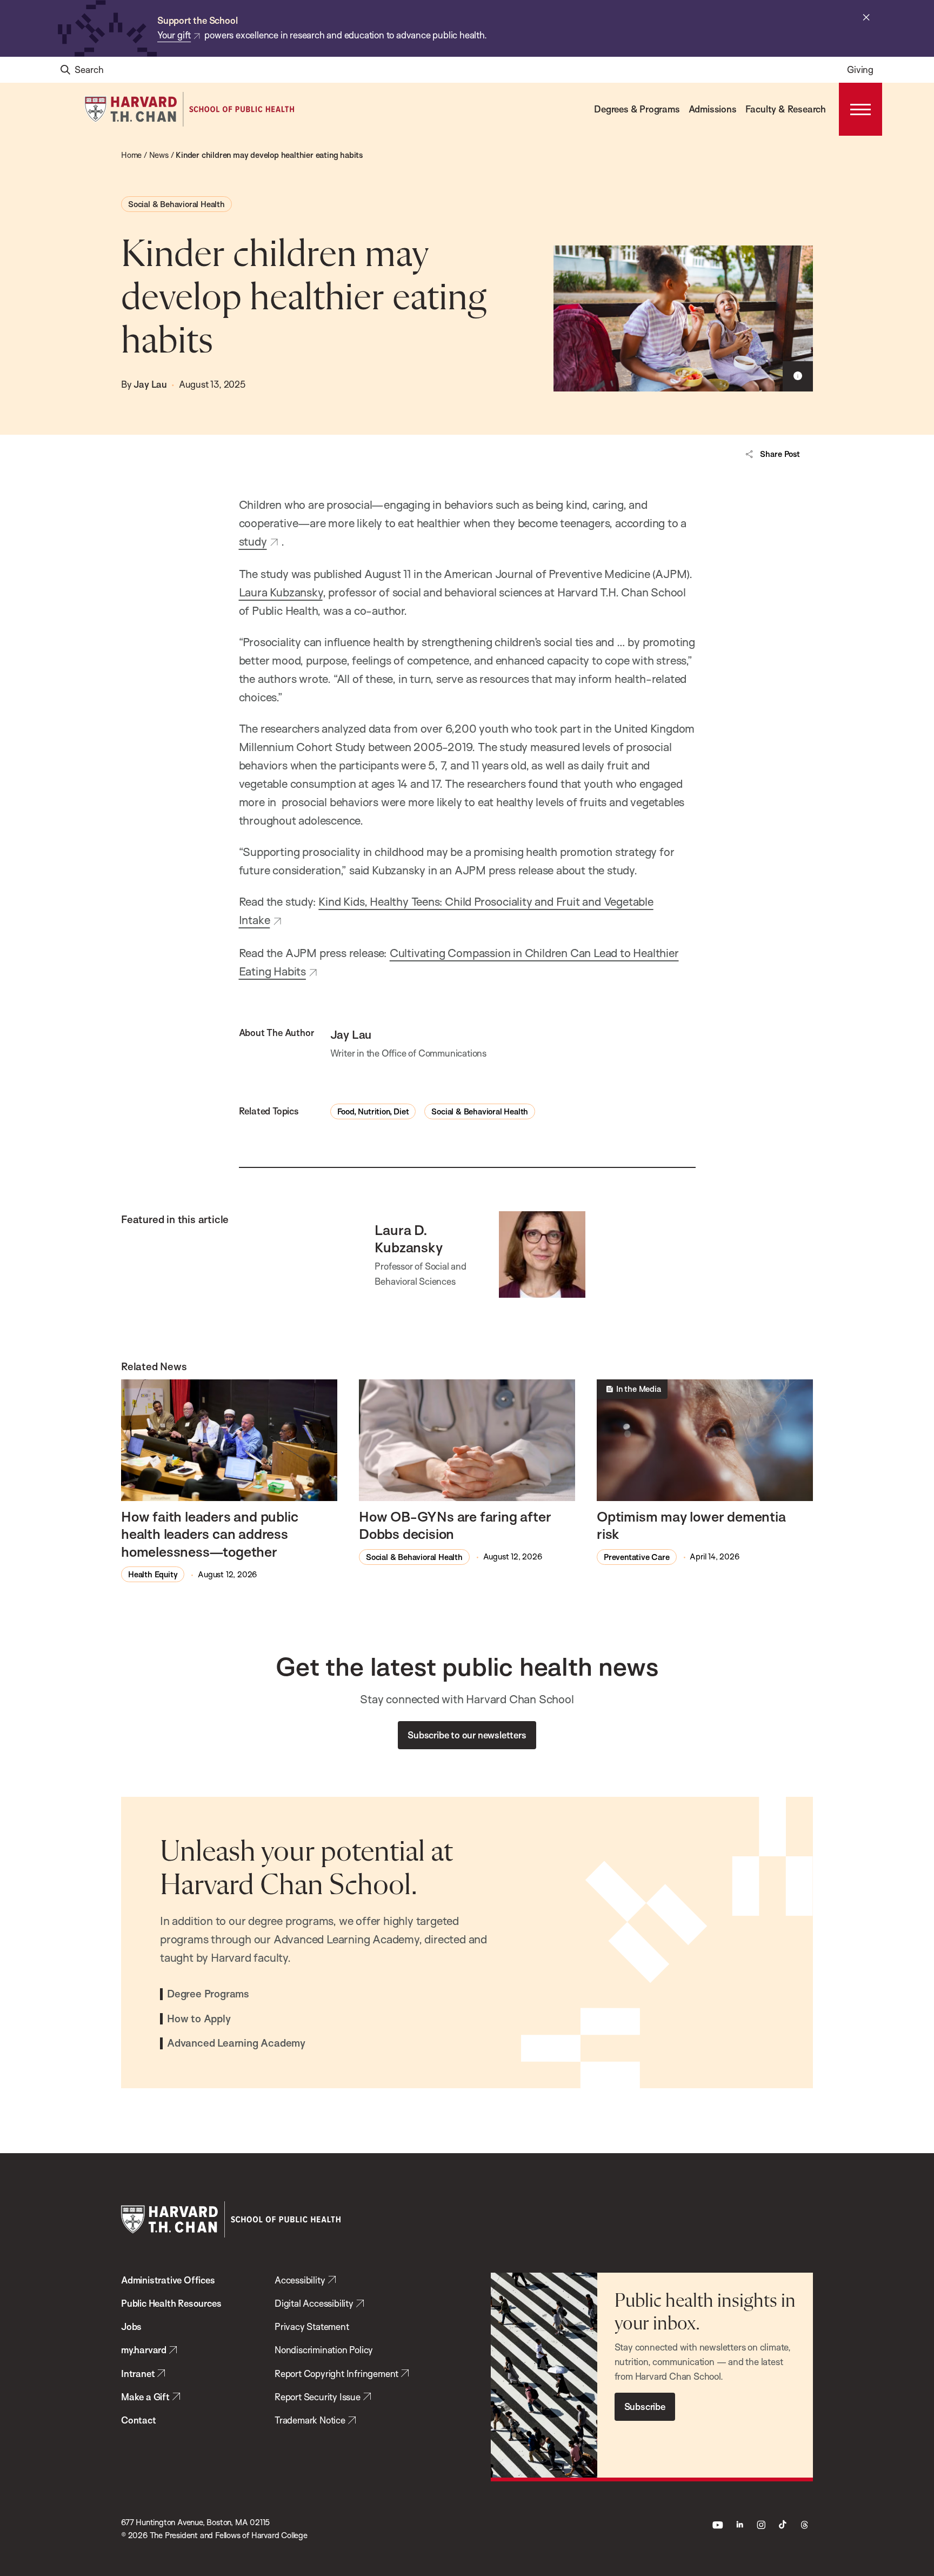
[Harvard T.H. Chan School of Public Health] (231, 2219)
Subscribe (645, 2406)
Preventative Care (637, 1557)
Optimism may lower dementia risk (691, 1525)
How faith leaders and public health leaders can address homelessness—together (209, 1534)
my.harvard (144, 2350)
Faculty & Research (786, 109)
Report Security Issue (318, 2397)
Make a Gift (145, 2397)
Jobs (131, 2326)
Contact (139, 2420)
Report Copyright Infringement (336, 2373)
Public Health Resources (171, 2303)
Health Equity (153, 1574)
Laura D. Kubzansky (408, 1238)
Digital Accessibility (314, 2303)
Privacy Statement (312, 2326)
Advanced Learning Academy (236, 2043)
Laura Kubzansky (281, 592)
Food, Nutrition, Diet (373, 1111)
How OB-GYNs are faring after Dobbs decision (455, 1525)
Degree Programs (208, 1994)
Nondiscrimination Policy (324, 2350)
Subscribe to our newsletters (467, 1735)
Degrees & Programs (637, 109)
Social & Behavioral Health (176, 204)
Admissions (713, 109)
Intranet (138, 2373)
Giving (860, 69)
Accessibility (300, 2280)
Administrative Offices (168, 2280)
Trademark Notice (310, 2420)
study (253, 541)
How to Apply (199, 2019)
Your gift (174, 35)
